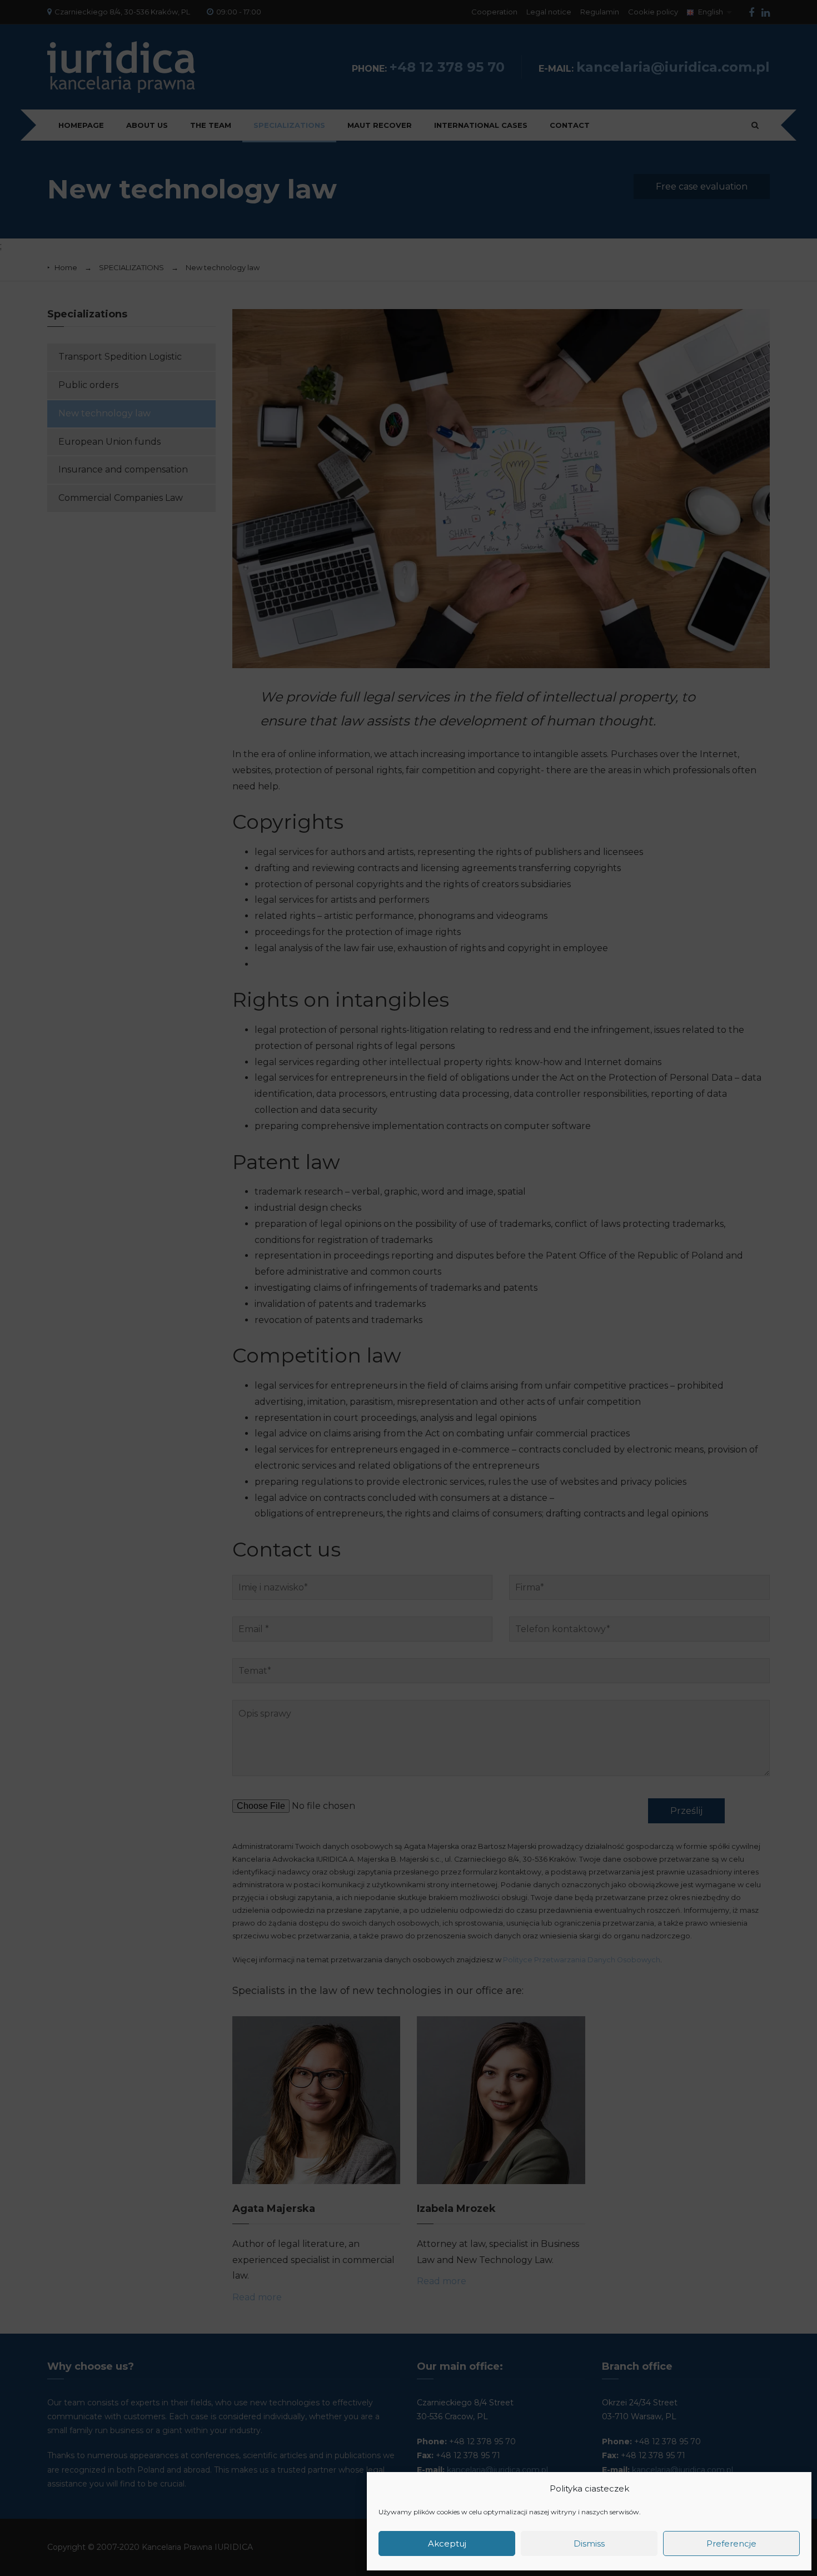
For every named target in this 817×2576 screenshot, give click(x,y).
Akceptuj (447, 2543)
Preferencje (731, 2543)
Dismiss (589, 2543)
